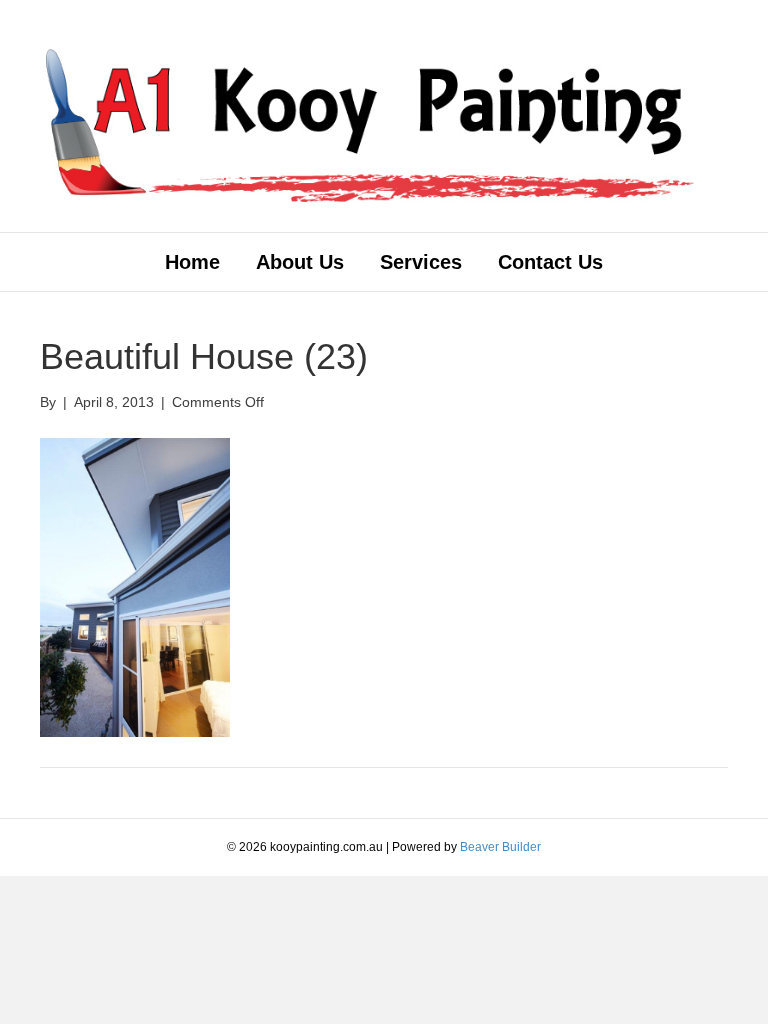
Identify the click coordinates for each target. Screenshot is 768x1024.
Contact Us (550, 262)
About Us (300, 262)
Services (421, 262)
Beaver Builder (500, 847)
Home (192, 262)
